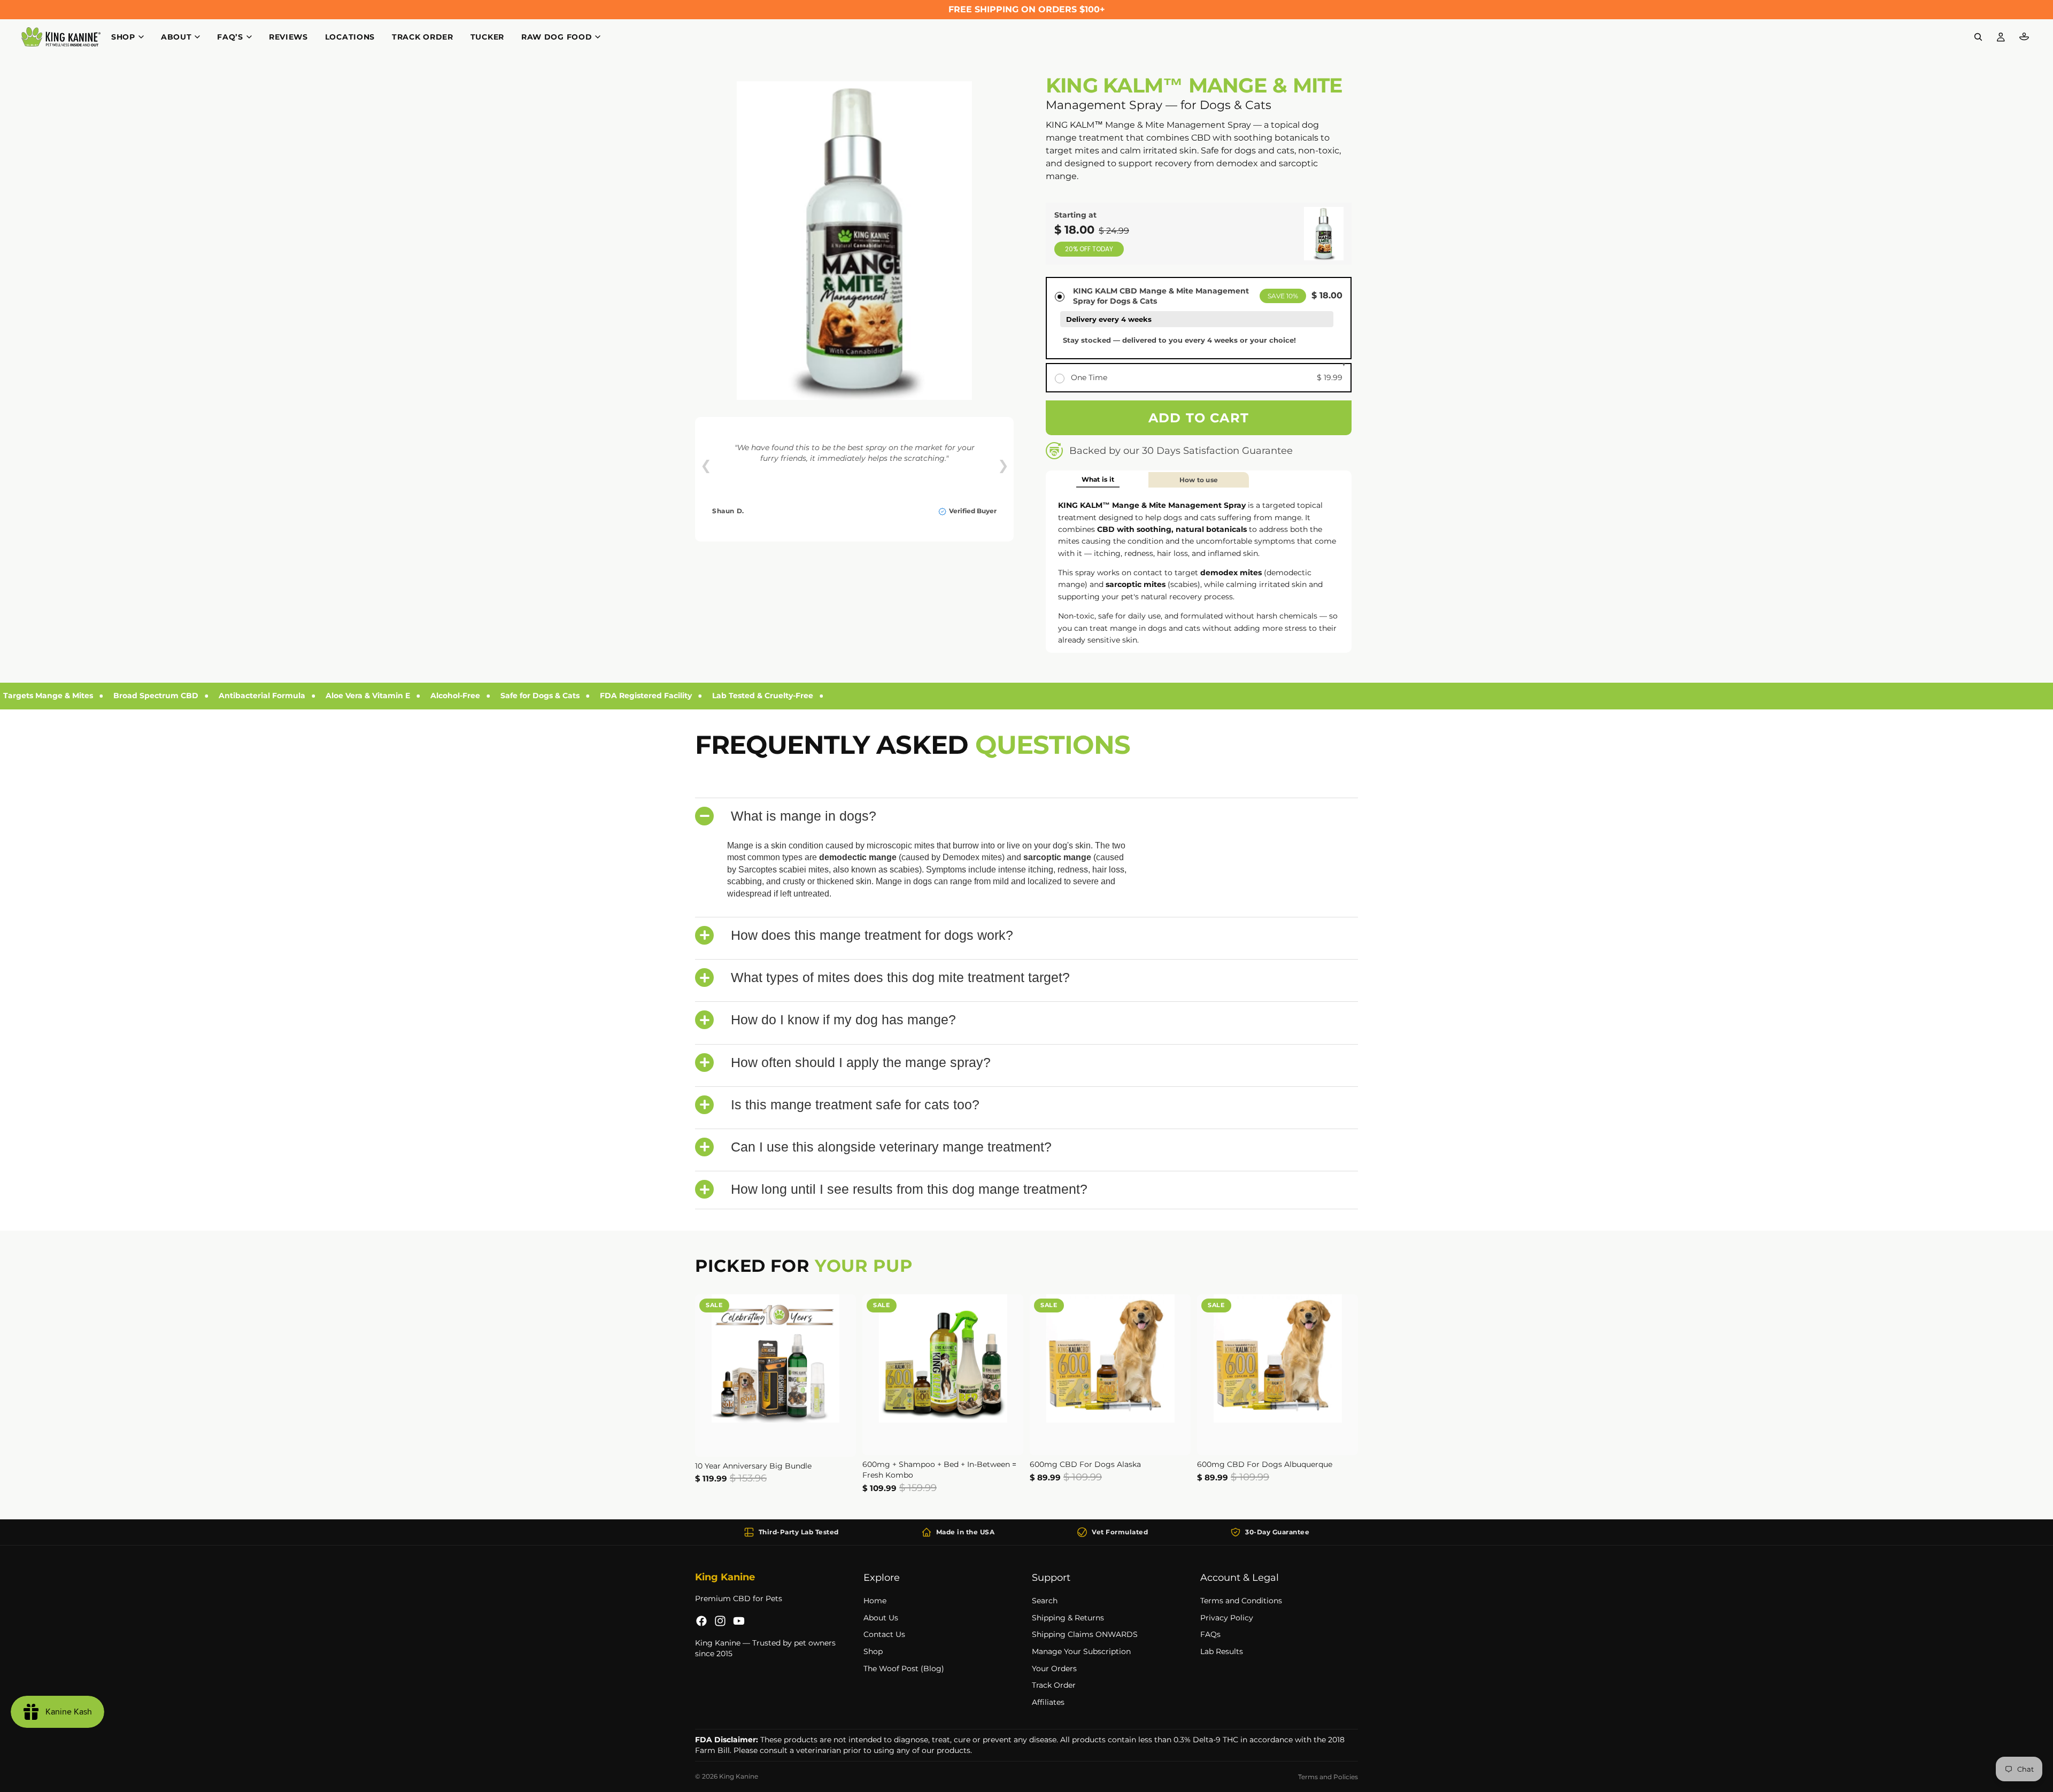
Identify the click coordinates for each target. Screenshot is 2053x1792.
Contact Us (884, 1634)
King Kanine (739, 1776)
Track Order (1054, 1685)
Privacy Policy (1227, 1617)
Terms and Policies (1328, 1777)
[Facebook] (701, 1621)
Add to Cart (1199, 418)
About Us (881, 1617)
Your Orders (1054, 1668)
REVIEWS (288, 37)
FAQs (1210, 1634)
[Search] (1978, 37)
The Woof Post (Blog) (904, 1668)
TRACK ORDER (423, 37)
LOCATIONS (350, 37)
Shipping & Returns (1068, 1617)
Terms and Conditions (1241, 1601)
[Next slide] (840, 1376)
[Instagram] (720, 1621)
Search (1045, 1601)
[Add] (839, 1440)
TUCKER (487, 37)
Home (875, 1601)
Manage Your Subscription (1081, 1651)
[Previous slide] (711, 1376)
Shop (873, 1651)
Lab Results (1222, 1651)
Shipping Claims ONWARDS (1085, 1634)
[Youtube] (739, 1621)
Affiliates (1048, 1702)
